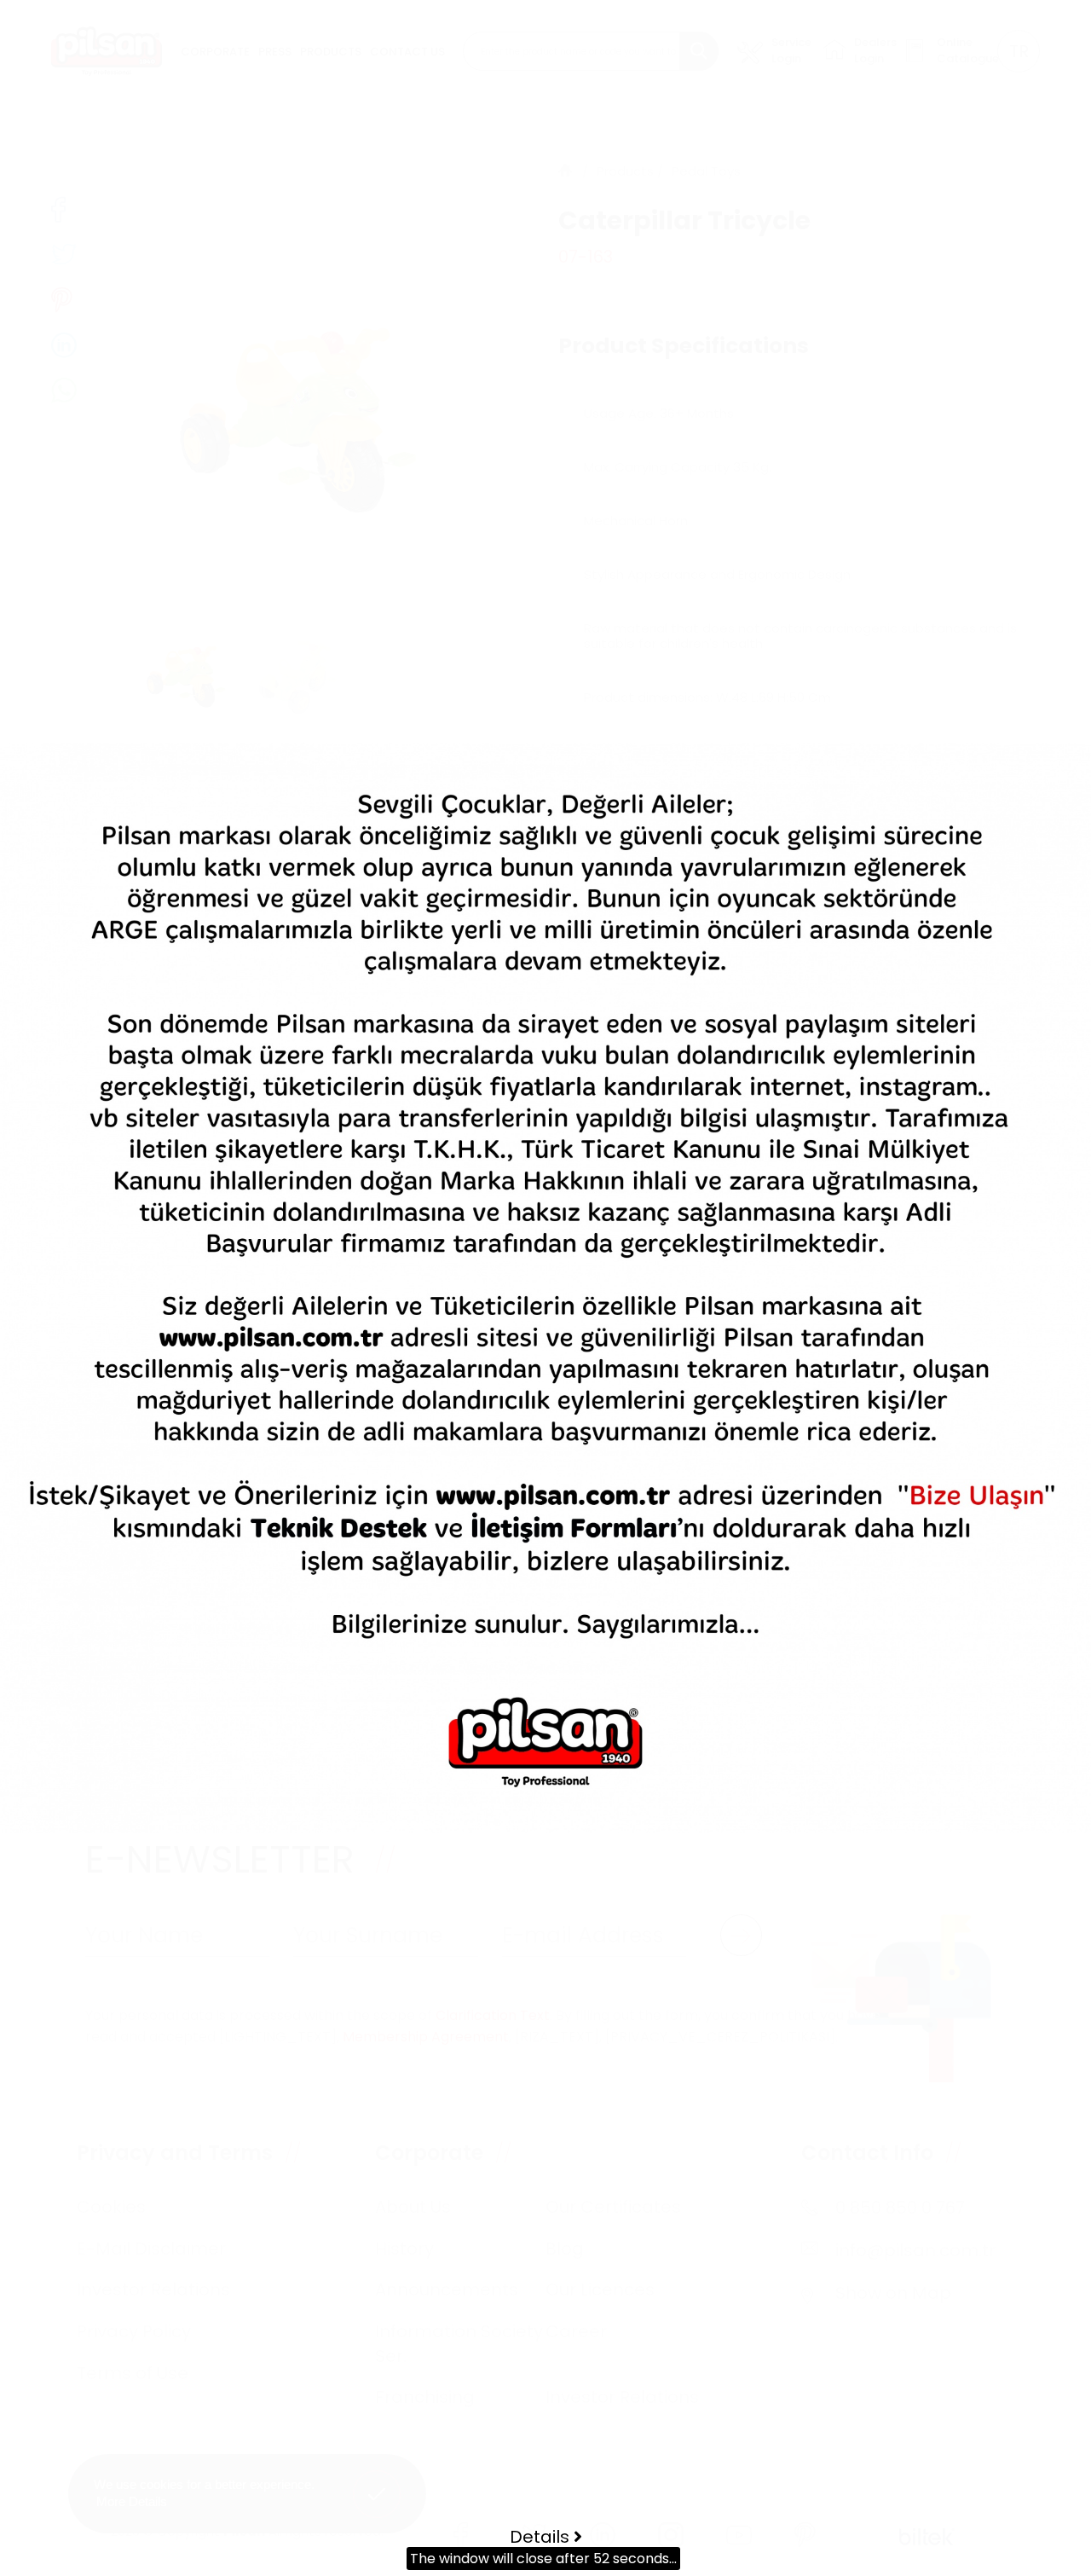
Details (542, 2537)
